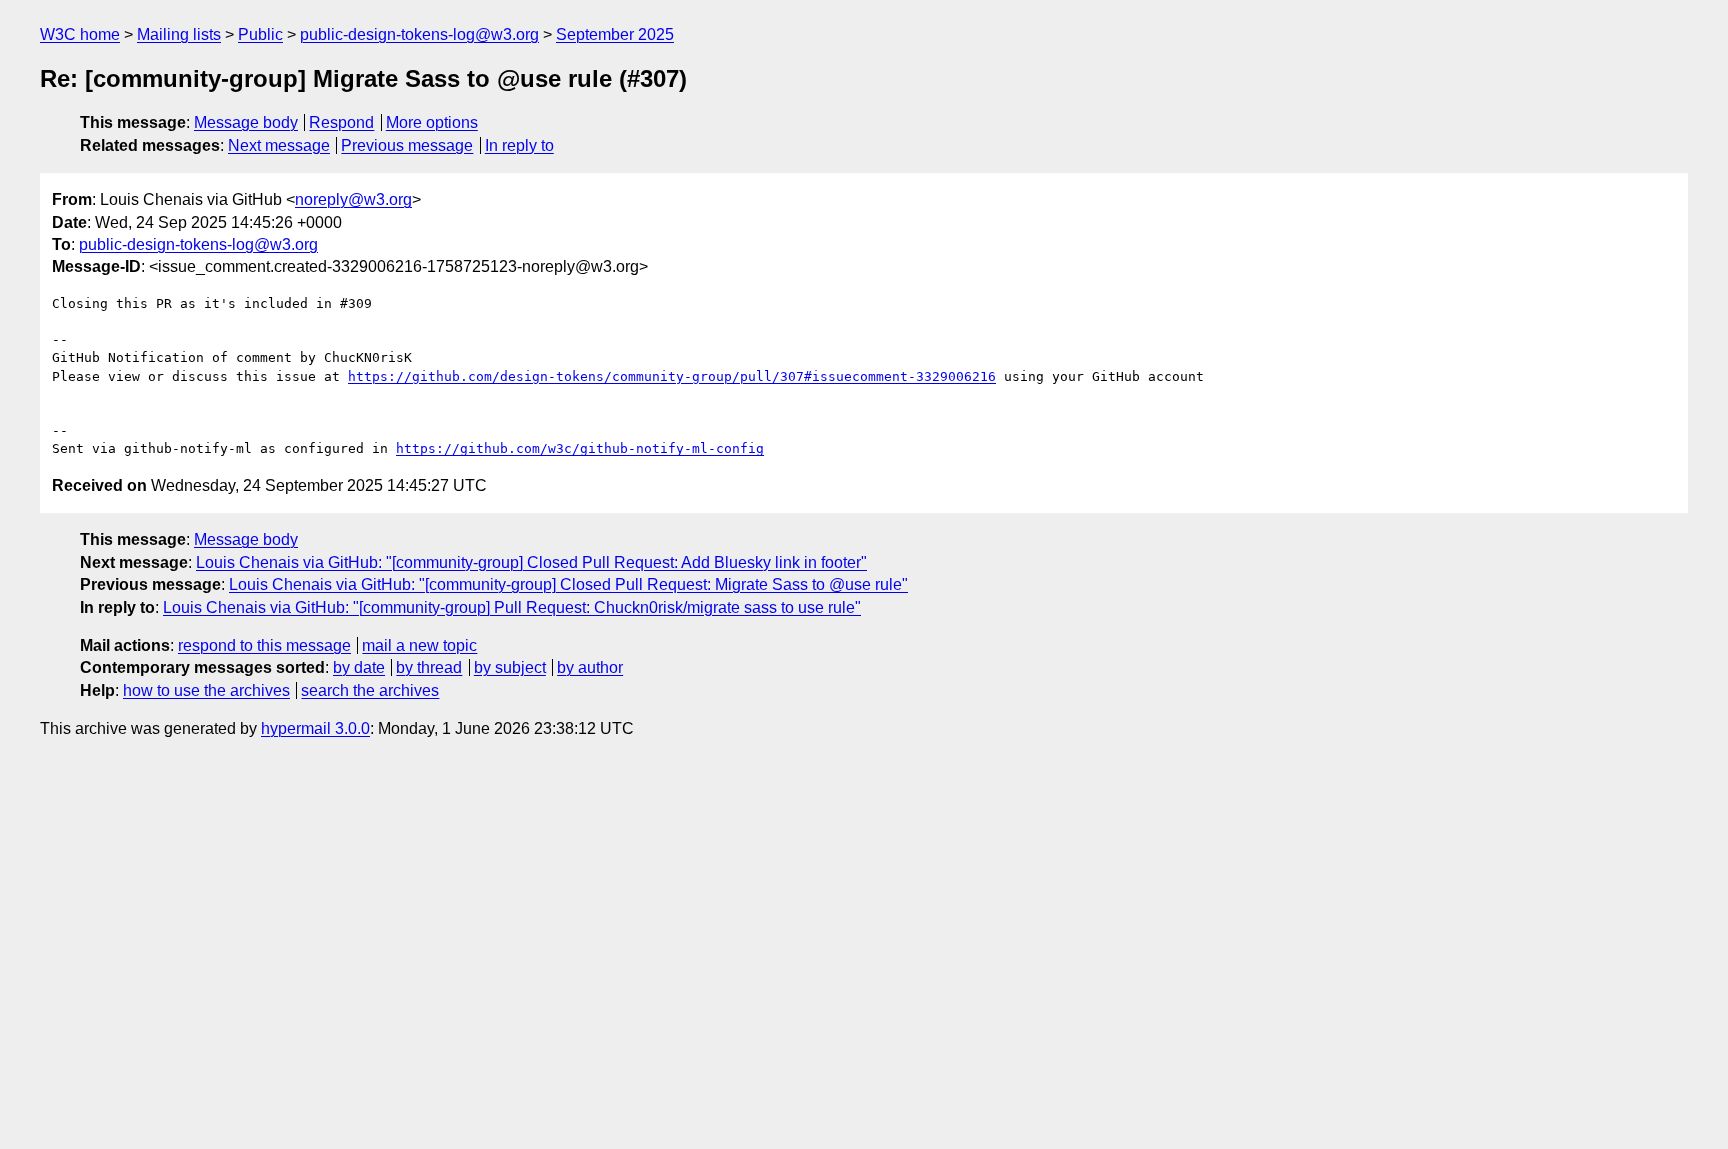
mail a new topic (419, 645)
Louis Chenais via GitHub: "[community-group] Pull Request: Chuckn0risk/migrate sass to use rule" (512, 607)
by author (590, 667)
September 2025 (615, 34)
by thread (429, 667)
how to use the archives (206, 690)
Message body (246, 122)
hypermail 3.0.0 (315, 728)
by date (359, 667)
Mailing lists (179, 34)
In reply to (519, 145)
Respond (341, 122)
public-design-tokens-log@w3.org (419, 34)
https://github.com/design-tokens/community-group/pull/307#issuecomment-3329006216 (672, 376)
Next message (279, 145)
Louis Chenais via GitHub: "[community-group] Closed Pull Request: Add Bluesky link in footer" (531, 562)
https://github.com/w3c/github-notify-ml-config (580, 448)
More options (432, 122)
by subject (510, 667)
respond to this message (264, 645)
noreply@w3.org (353, 199)
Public (260, 34)
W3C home (80, 34)
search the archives (370, 690)
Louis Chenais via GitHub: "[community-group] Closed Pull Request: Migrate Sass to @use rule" (568, 584)
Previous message (407, 145)
